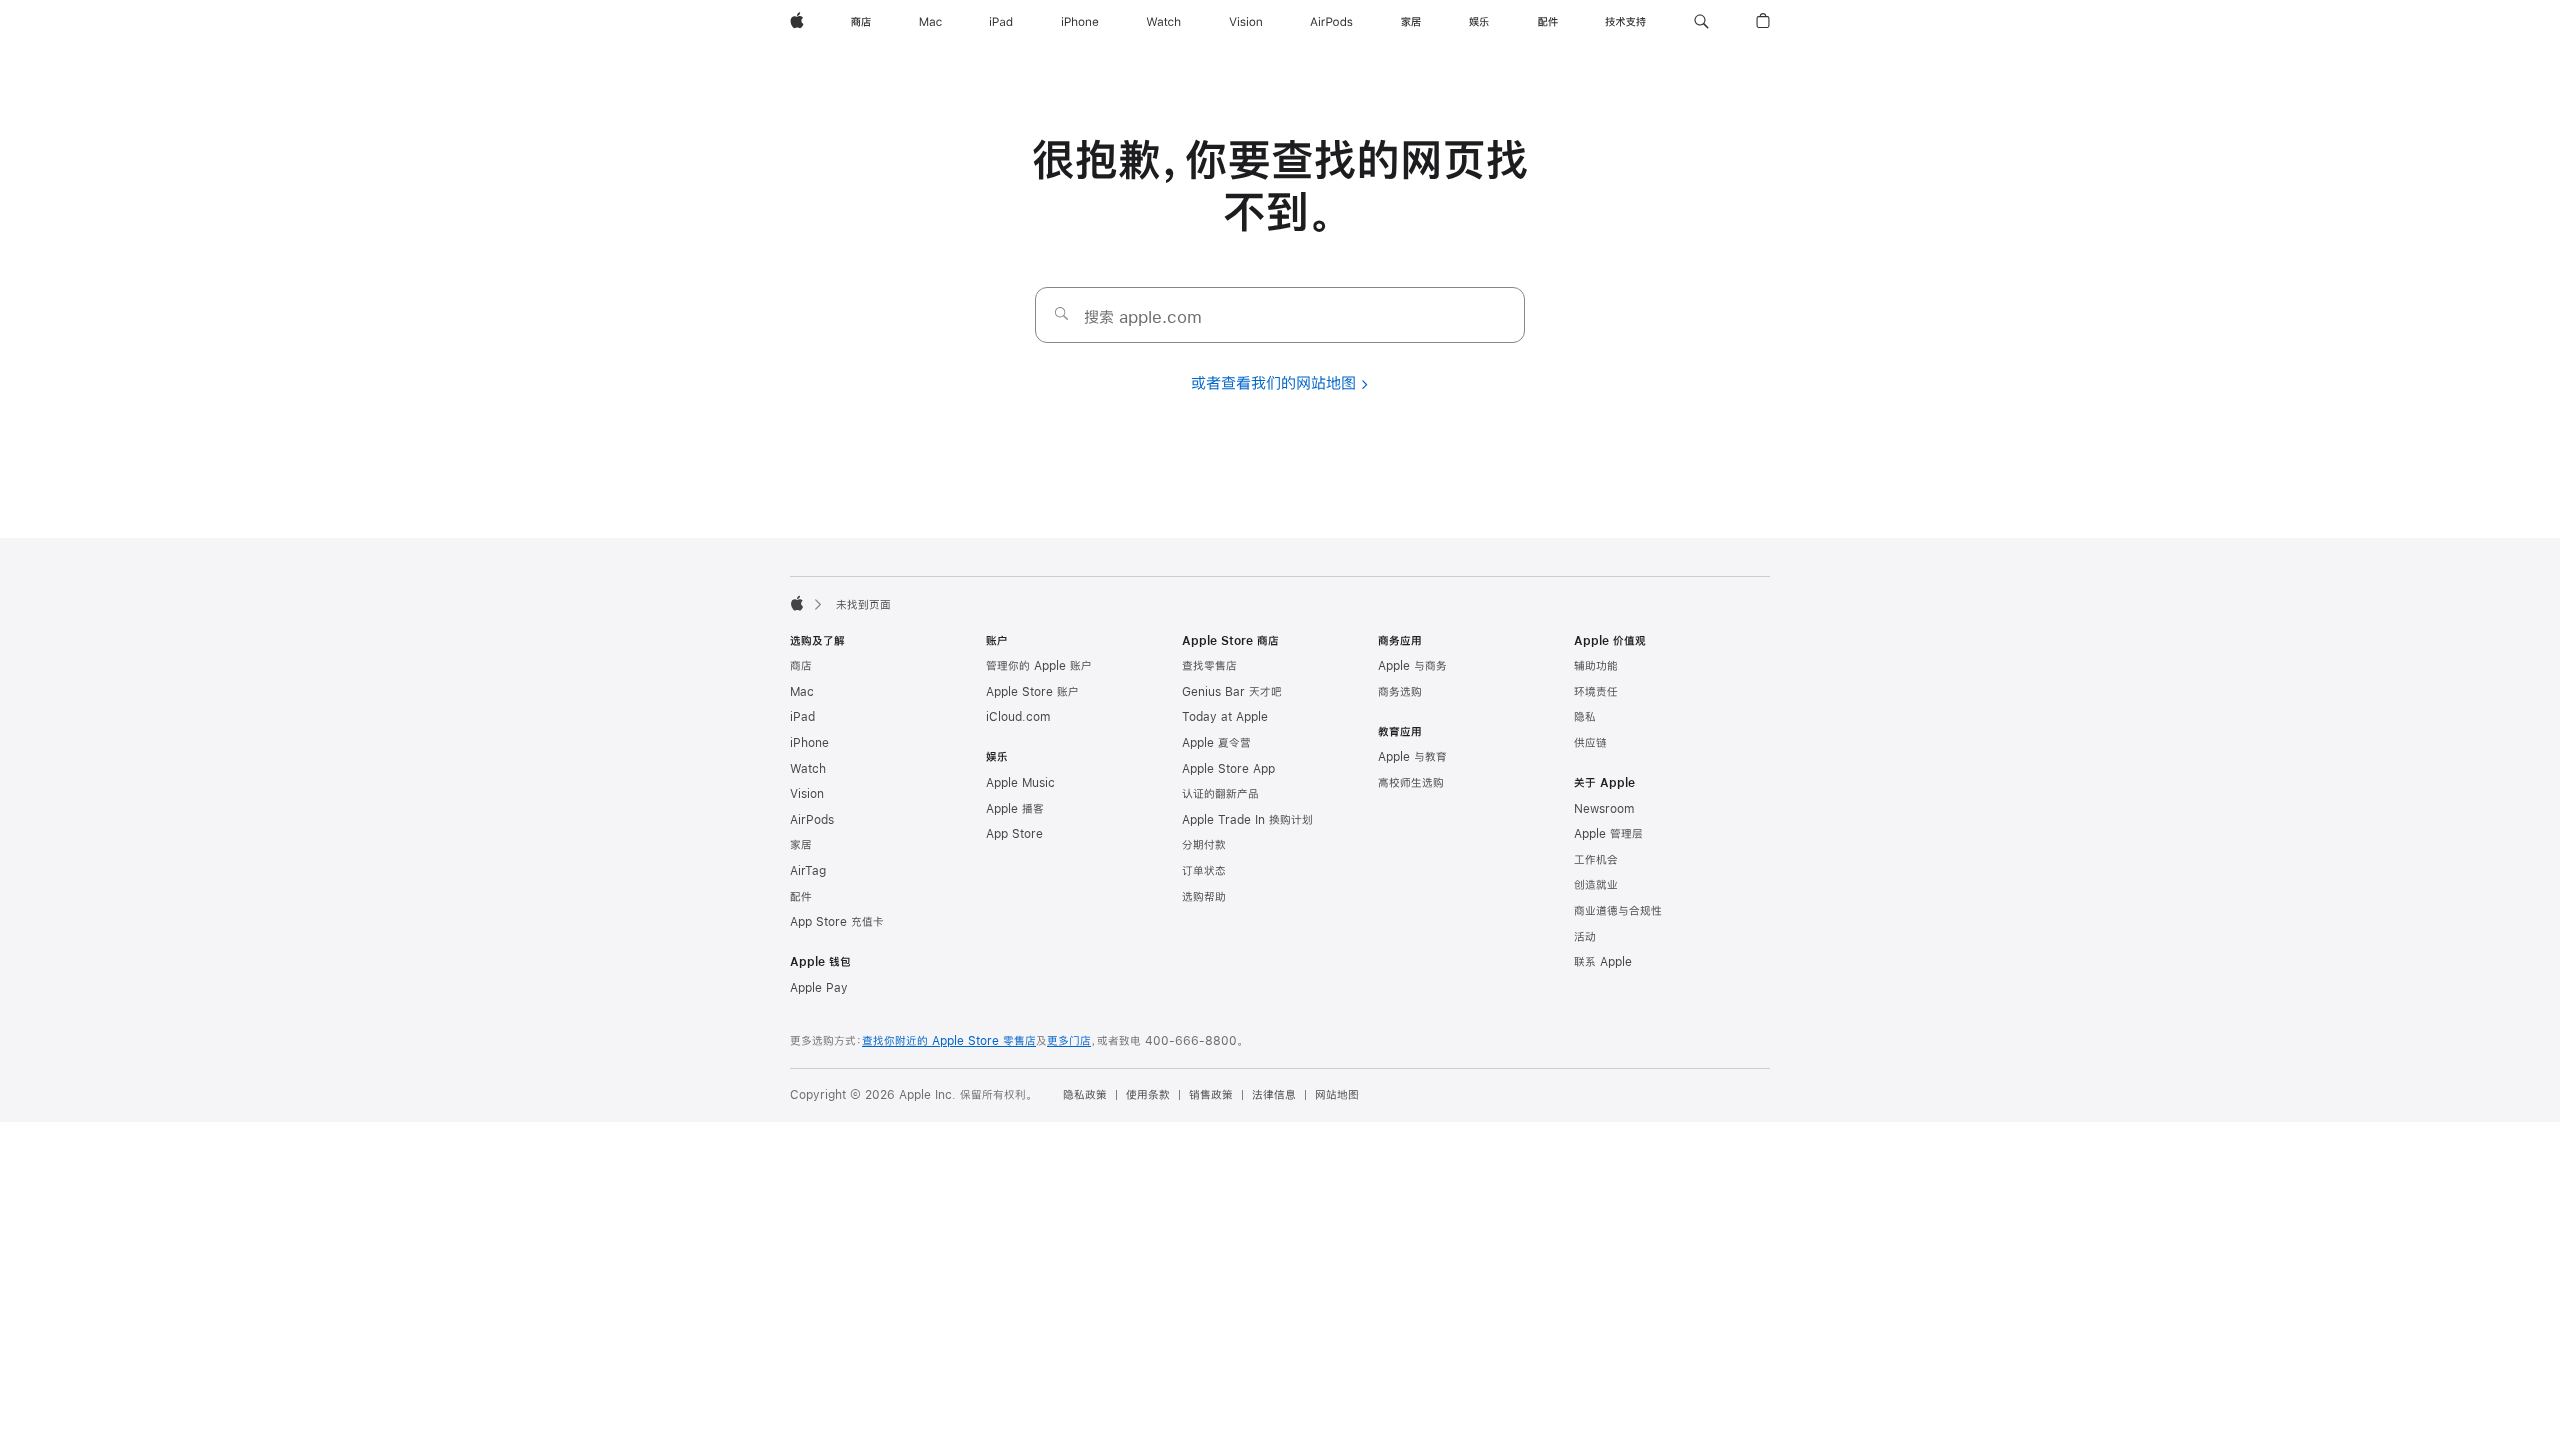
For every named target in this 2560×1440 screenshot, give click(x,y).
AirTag (808, 871)
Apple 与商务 (1412, 666)
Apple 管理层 (1608, 834)
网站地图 (1337, 1095)
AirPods (812, 820)
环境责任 (1596, 692)
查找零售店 (1209, 666)
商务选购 (1400, 692)
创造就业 (1596, 885)
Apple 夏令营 (1216, 743)
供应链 (1590, 743)
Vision (807, 794)
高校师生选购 (1411, 783)
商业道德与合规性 (1618, 911)
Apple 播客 (1015, 809)
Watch (808, 769)
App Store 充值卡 (837, 922)
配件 (801, 897)
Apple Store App (1228, 769)
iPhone (809, 743)
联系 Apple (1603, 962)
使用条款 (1148, 1095)
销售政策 (1211, 1095)
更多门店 (1069, 1041)
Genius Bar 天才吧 (1232, 692)
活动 (1585, 937)
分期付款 (1204, 845)
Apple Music (1020, 783)
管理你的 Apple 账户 (1039, 666)
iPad (802, 717)
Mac (802, 692)
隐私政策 (1085, 1095)
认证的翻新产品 (1220, 794)
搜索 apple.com (1143, 316)
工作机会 (1596, 860)
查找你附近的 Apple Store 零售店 (949, 1041)
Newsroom (1604, 809)
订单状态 (1204, 871)
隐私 (1585, 717)
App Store (1014, 834)
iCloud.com (1018, 717)
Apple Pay (819, 988)
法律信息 (1274, 1095)
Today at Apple (1225, 717)
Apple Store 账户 (1032, 692)
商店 (801, 666)
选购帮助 (1204, 897)
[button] (1701, 22)
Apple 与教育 (1412, 757)
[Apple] (797, 603)
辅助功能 (1596, 666)
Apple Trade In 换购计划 (1247, 820)
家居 (801, 845)
